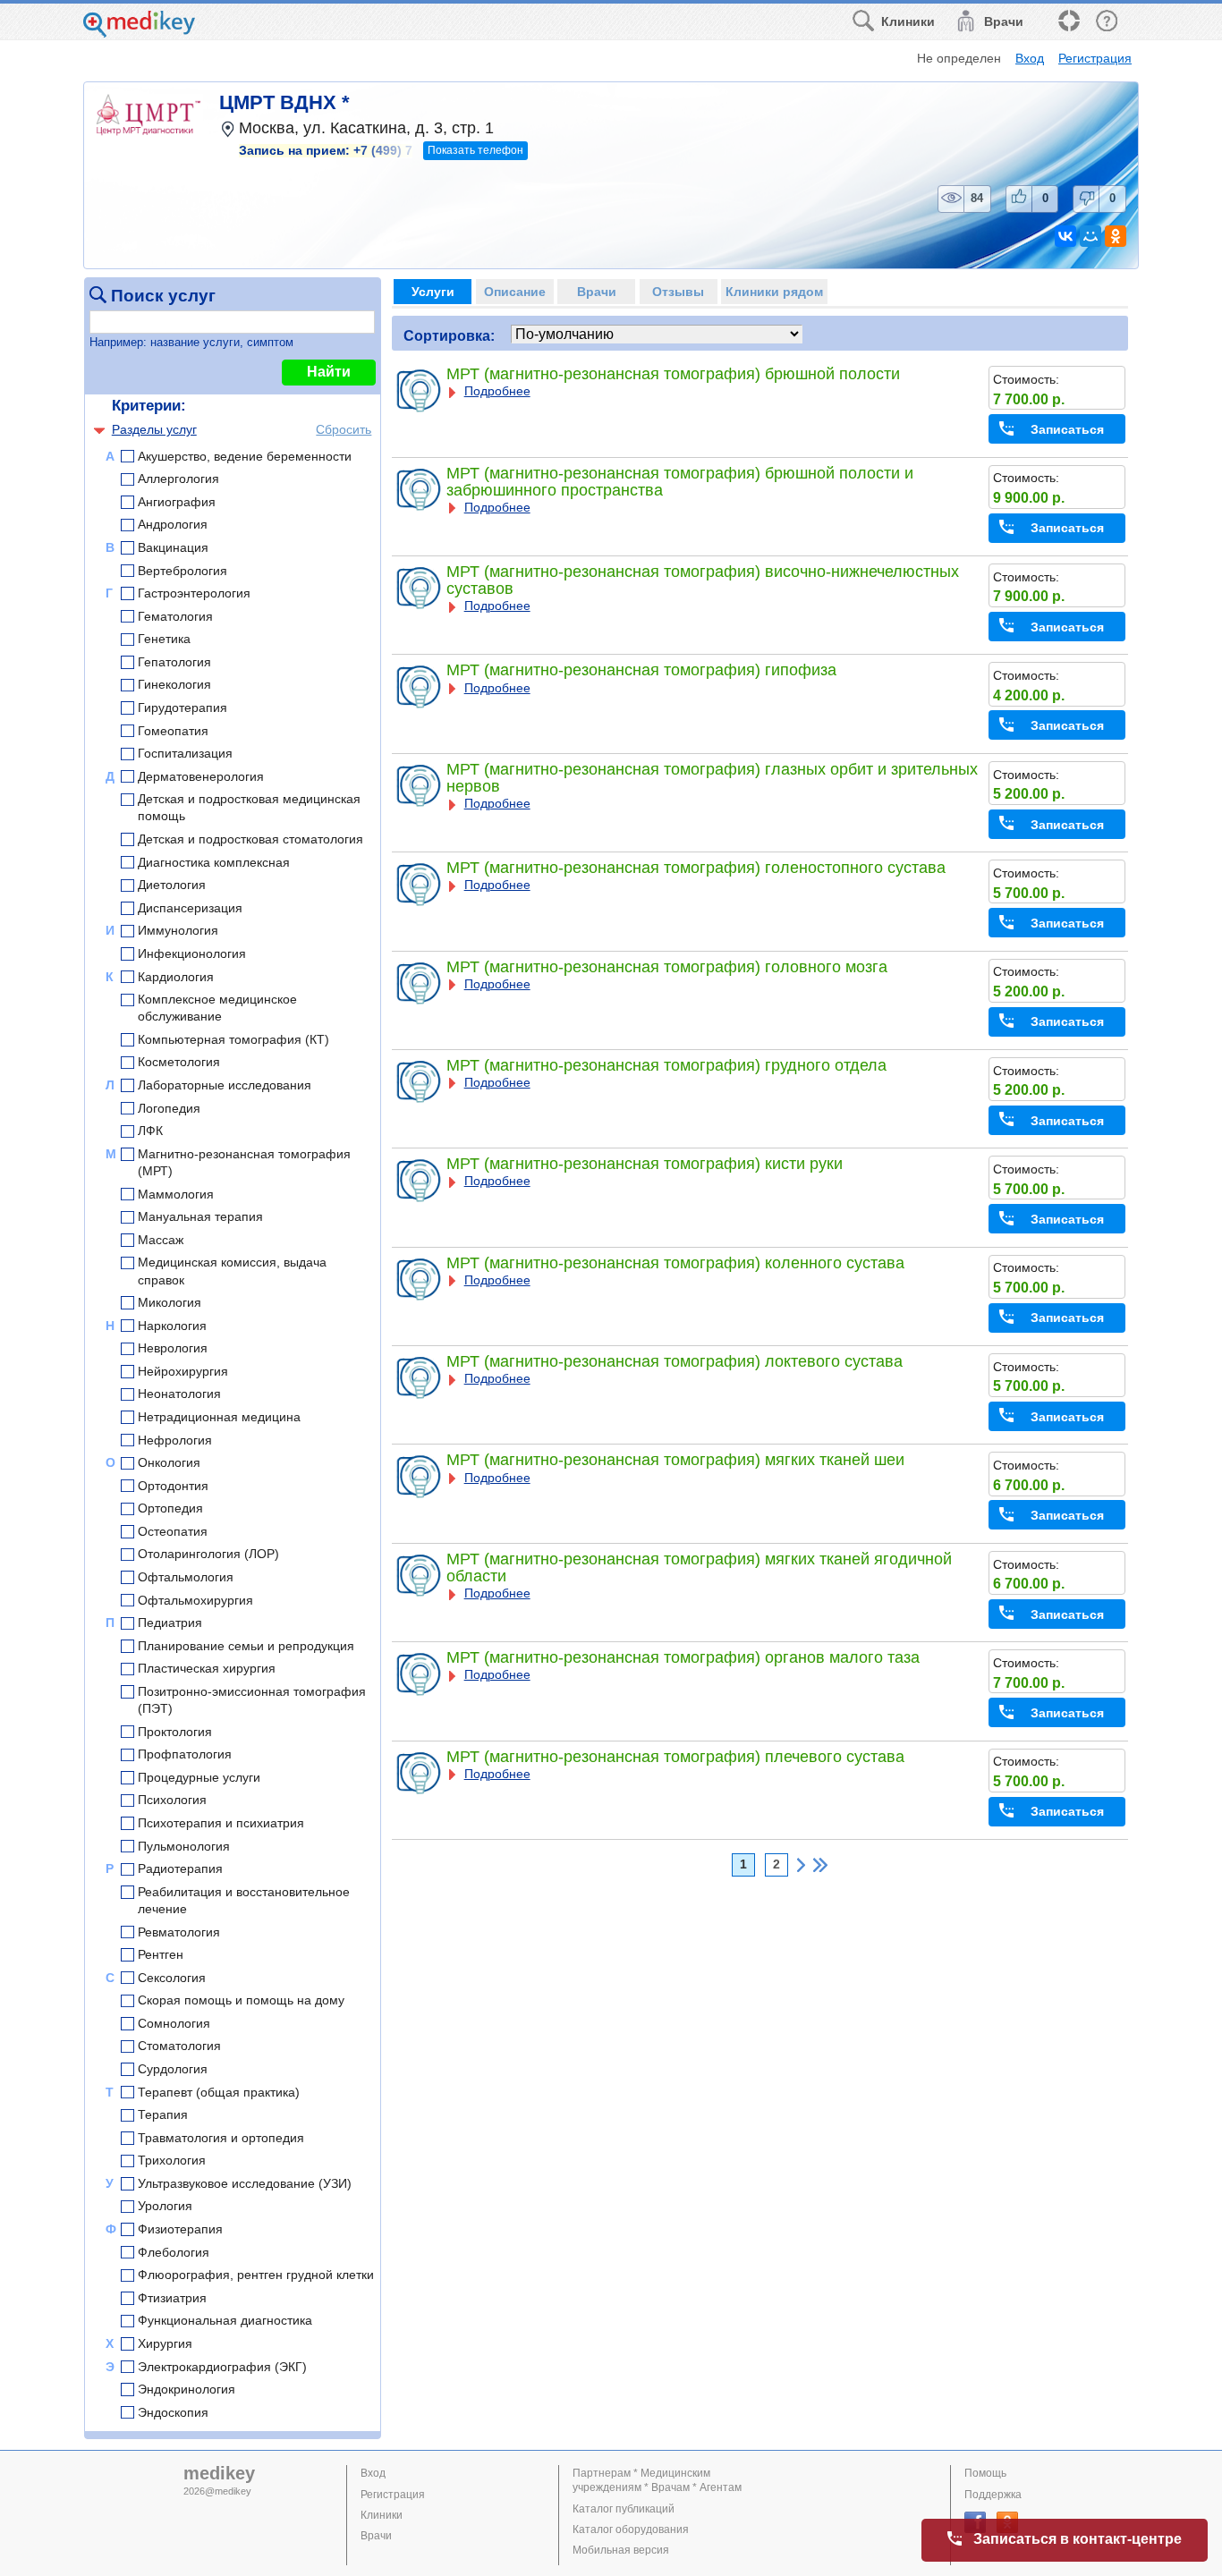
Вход (1030, 58)
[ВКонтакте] (1065, 236)
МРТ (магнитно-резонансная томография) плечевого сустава (675, 1757)
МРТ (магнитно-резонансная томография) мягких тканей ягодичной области (699, 1568)
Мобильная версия (621, 2550)
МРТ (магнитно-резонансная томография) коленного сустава (675, 1263)
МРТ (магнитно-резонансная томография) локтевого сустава (675, 1361)
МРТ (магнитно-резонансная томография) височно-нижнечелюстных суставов (703, 580)
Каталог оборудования (631, 2529)
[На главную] (139, 33)
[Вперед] (801, 1865)
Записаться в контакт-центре (1078, 2539)
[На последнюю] (820, 1865)
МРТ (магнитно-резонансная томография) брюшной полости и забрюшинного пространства (680, 482)
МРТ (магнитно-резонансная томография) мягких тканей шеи (675, 1460)
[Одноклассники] (1116, 236)
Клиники (382, 2515)
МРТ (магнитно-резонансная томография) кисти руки (645, 1164)
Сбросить (344, 429)
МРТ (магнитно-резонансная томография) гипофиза (641, 670)
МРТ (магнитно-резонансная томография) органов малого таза (683, 1657)
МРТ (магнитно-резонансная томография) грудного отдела (666, 1065)
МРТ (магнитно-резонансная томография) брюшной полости (673, 374)
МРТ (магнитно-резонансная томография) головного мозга (667, 967)
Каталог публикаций (624, 2509)
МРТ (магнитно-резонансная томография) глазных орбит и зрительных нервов (712, 778)
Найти (329, 372)
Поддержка (993, 2495)
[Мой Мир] (1090, 236)
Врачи (376, 2536)
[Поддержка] (1068, 22)
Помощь (985, 2473)
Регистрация (1095, 58)
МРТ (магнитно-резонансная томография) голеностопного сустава (696, 868)
